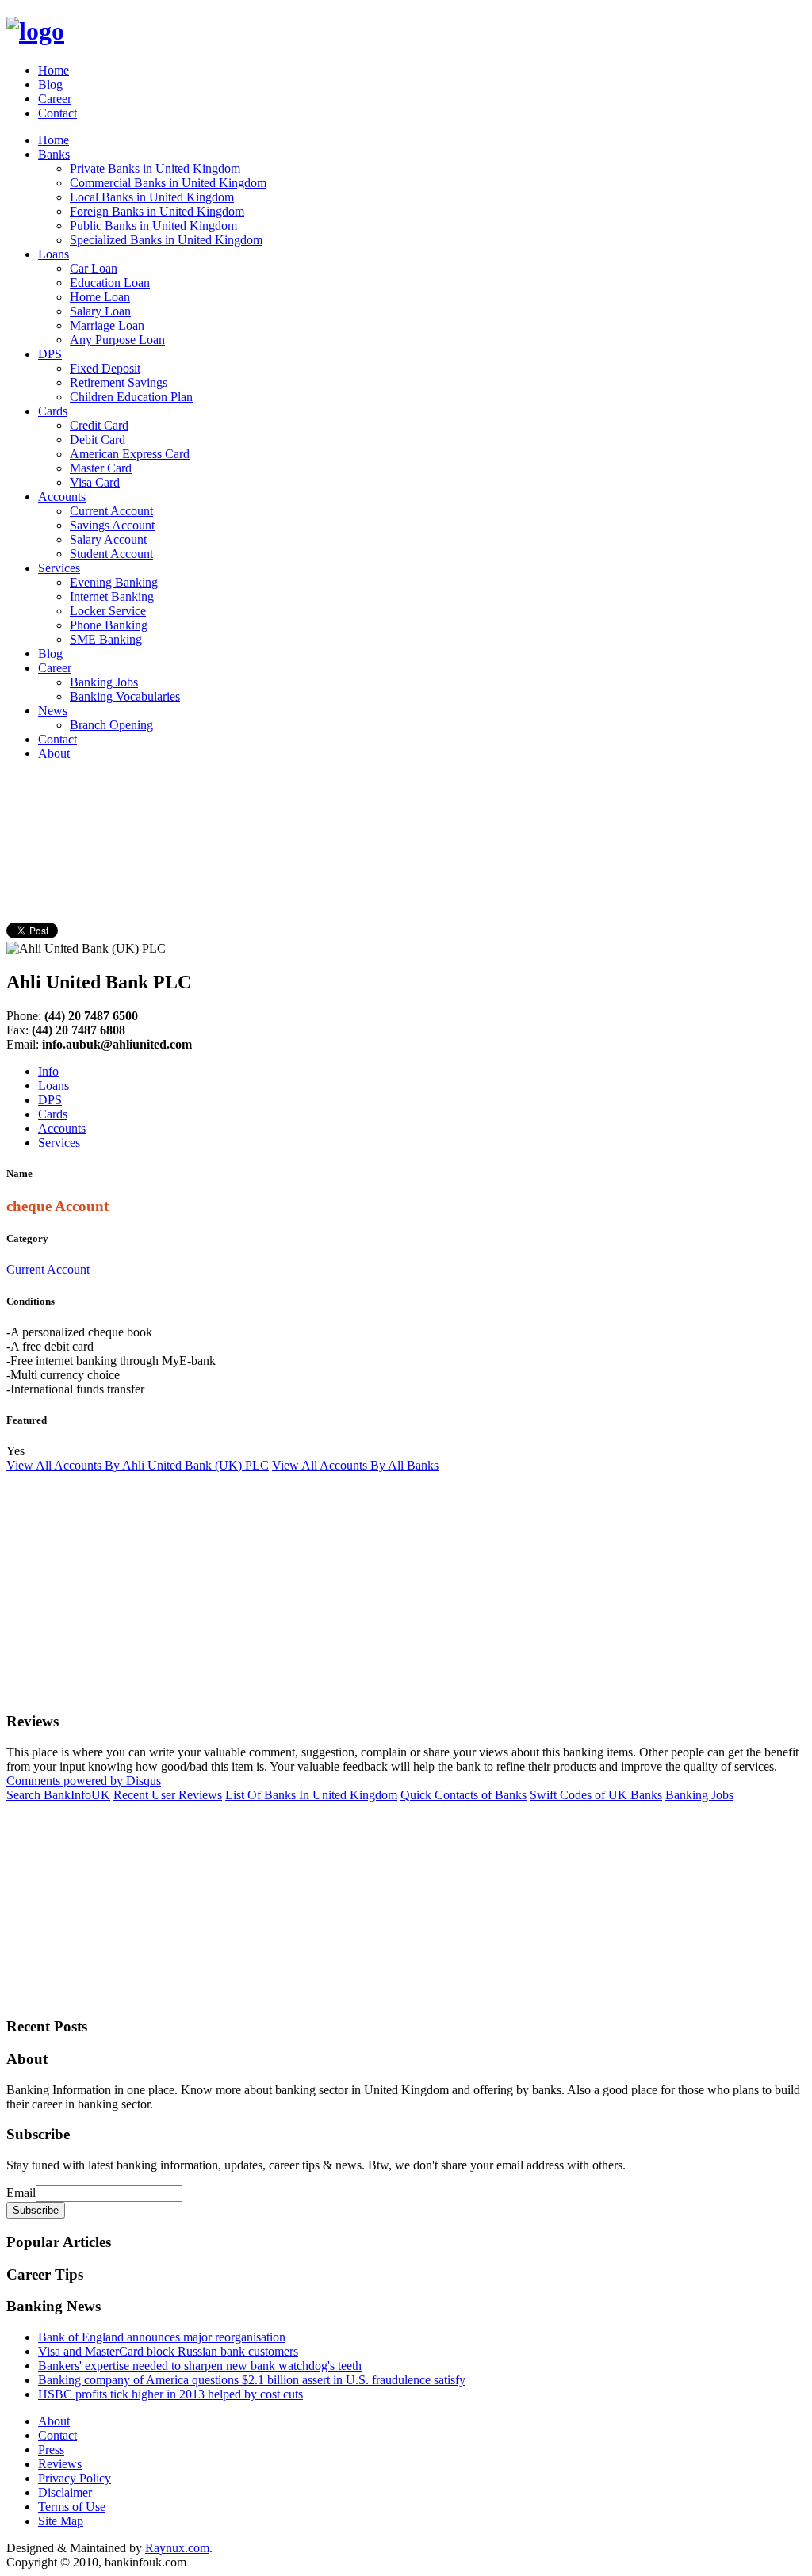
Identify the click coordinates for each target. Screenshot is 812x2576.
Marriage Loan (107, 325)
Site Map (61, 2521)
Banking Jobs (104, 682)
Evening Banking (114, 582)
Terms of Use (72, 2507)
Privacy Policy (75, 2478)
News (53, 711)
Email (21, 2193)
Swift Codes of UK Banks (596, 1795)
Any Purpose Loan (117, 340)
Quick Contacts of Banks (463, 1795)
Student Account (111, 554)
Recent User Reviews (168, 1795)
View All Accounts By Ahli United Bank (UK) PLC (138, 1465)
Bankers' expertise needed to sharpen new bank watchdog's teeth (200, 2366)
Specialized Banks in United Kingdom (166, 240)
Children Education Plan (131, 397)
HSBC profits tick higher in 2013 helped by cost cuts (170, 2394)
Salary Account (108, 539)
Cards (53, 411)
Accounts (62, 497)
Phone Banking (109, 625)
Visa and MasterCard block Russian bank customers (168, 2351)
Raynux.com (177, 2548)
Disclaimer (65, 2492)
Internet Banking (112, 596)
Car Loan (94, 268)
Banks (54, 154)
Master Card (101, 468)
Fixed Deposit (105, 368)
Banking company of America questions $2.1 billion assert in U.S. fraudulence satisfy (252, 2380)
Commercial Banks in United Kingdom (168, 183)
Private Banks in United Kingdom (155, 168)
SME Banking (106, 639)
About (54, 753)
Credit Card (99, 425)
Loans (54, 254)
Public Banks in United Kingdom (153, 225)
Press (51, 2450)
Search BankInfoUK (58, 1795)
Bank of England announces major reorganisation (162, 2337)
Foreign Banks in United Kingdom (157, 211)
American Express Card (130, 454)
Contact (57, 113)
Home (54, 70)
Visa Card (95, 482)
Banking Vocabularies (125, 696)
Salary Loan (100, 311)
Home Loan (100, 297)
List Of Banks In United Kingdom (311, 1795)
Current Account (111, 511)
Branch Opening (111, 725)
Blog (50, 84)
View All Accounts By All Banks (355, 1465)
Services (59, 568)
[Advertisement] (295, 809)
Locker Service (108, 611)
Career (55, 99)
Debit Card (98, 440)
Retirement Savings (119, 382)
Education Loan (110, 283)
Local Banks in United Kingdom (152, 197)
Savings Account (112, 525)
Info (48, 1071)
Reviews (60, 2464)
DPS (50, 354)
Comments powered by (84, 1781)
